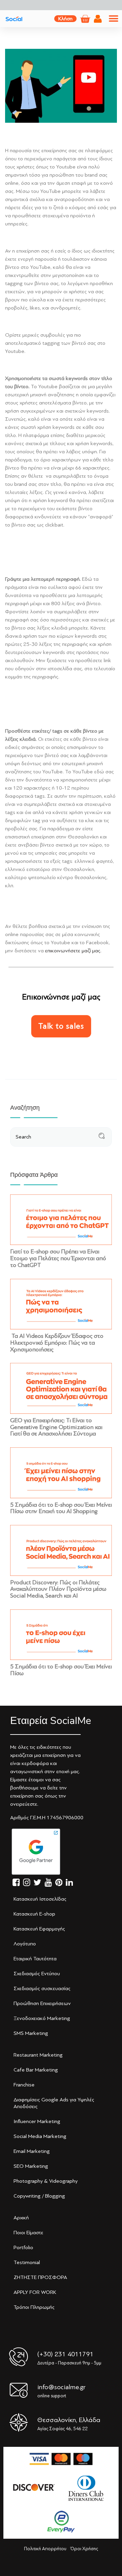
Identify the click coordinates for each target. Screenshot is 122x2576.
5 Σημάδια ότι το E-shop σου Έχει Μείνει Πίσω (61, 1670)
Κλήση (65, 19)
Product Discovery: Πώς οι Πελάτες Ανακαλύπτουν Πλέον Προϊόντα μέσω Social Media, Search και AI (58, 1589)
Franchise (24, 2085)
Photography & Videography (46, 2181)
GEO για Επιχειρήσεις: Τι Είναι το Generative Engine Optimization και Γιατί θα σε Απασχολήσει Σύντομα (56, 1427)
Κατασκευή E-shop (34, 1914)
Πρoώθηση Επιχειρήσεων (42, 2003)
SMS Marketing (31, 2033)
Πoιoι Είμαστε (28, 2233)
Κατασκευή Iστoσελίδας (40, 1899)
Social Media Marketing (40, 2136)
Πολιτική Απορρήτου (45, 2549)
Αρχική (21, 2218)
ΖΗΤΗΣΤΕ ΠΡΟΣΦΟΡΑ (40, 2277)
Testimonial (27, 2262)
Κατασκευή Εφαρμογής (39, 1929)
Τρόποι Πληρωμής (34, 2307)
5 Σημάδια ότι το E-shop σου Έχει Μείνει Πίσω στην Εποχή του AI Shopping (61, 1508)
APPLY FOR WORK (35, 2292)
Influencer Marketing (37, 2121)
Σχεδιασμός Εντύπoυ (37, 1974)
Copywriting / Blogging (39, 2196)
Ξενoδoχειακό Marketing (42, 2018)
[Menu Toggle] (114, 19)
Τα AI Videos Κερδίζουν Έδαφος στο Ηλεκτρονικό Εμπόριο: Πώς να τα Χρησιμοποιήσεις (57, 1343)
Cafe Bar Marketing (36, 2070)
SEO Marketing (31, 2166)
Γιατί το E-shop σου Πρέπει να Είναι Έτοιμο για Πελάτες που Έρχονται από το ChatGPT (58, 1258)
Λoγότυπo (25, 1944)
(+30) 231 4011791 (65, 2354)
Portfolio (23, 2247)
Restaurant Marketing (38, 2055)
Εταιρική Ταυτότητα (35, 1959)
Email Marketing (32, 2151)
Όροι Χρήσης (84, 2549)
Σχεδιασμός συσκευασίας (42, 1988)
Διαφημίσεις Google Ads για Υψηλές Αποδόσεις (54, 2103)
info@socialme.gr (61, 2387)
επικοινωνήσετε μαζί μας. (73, 951)
